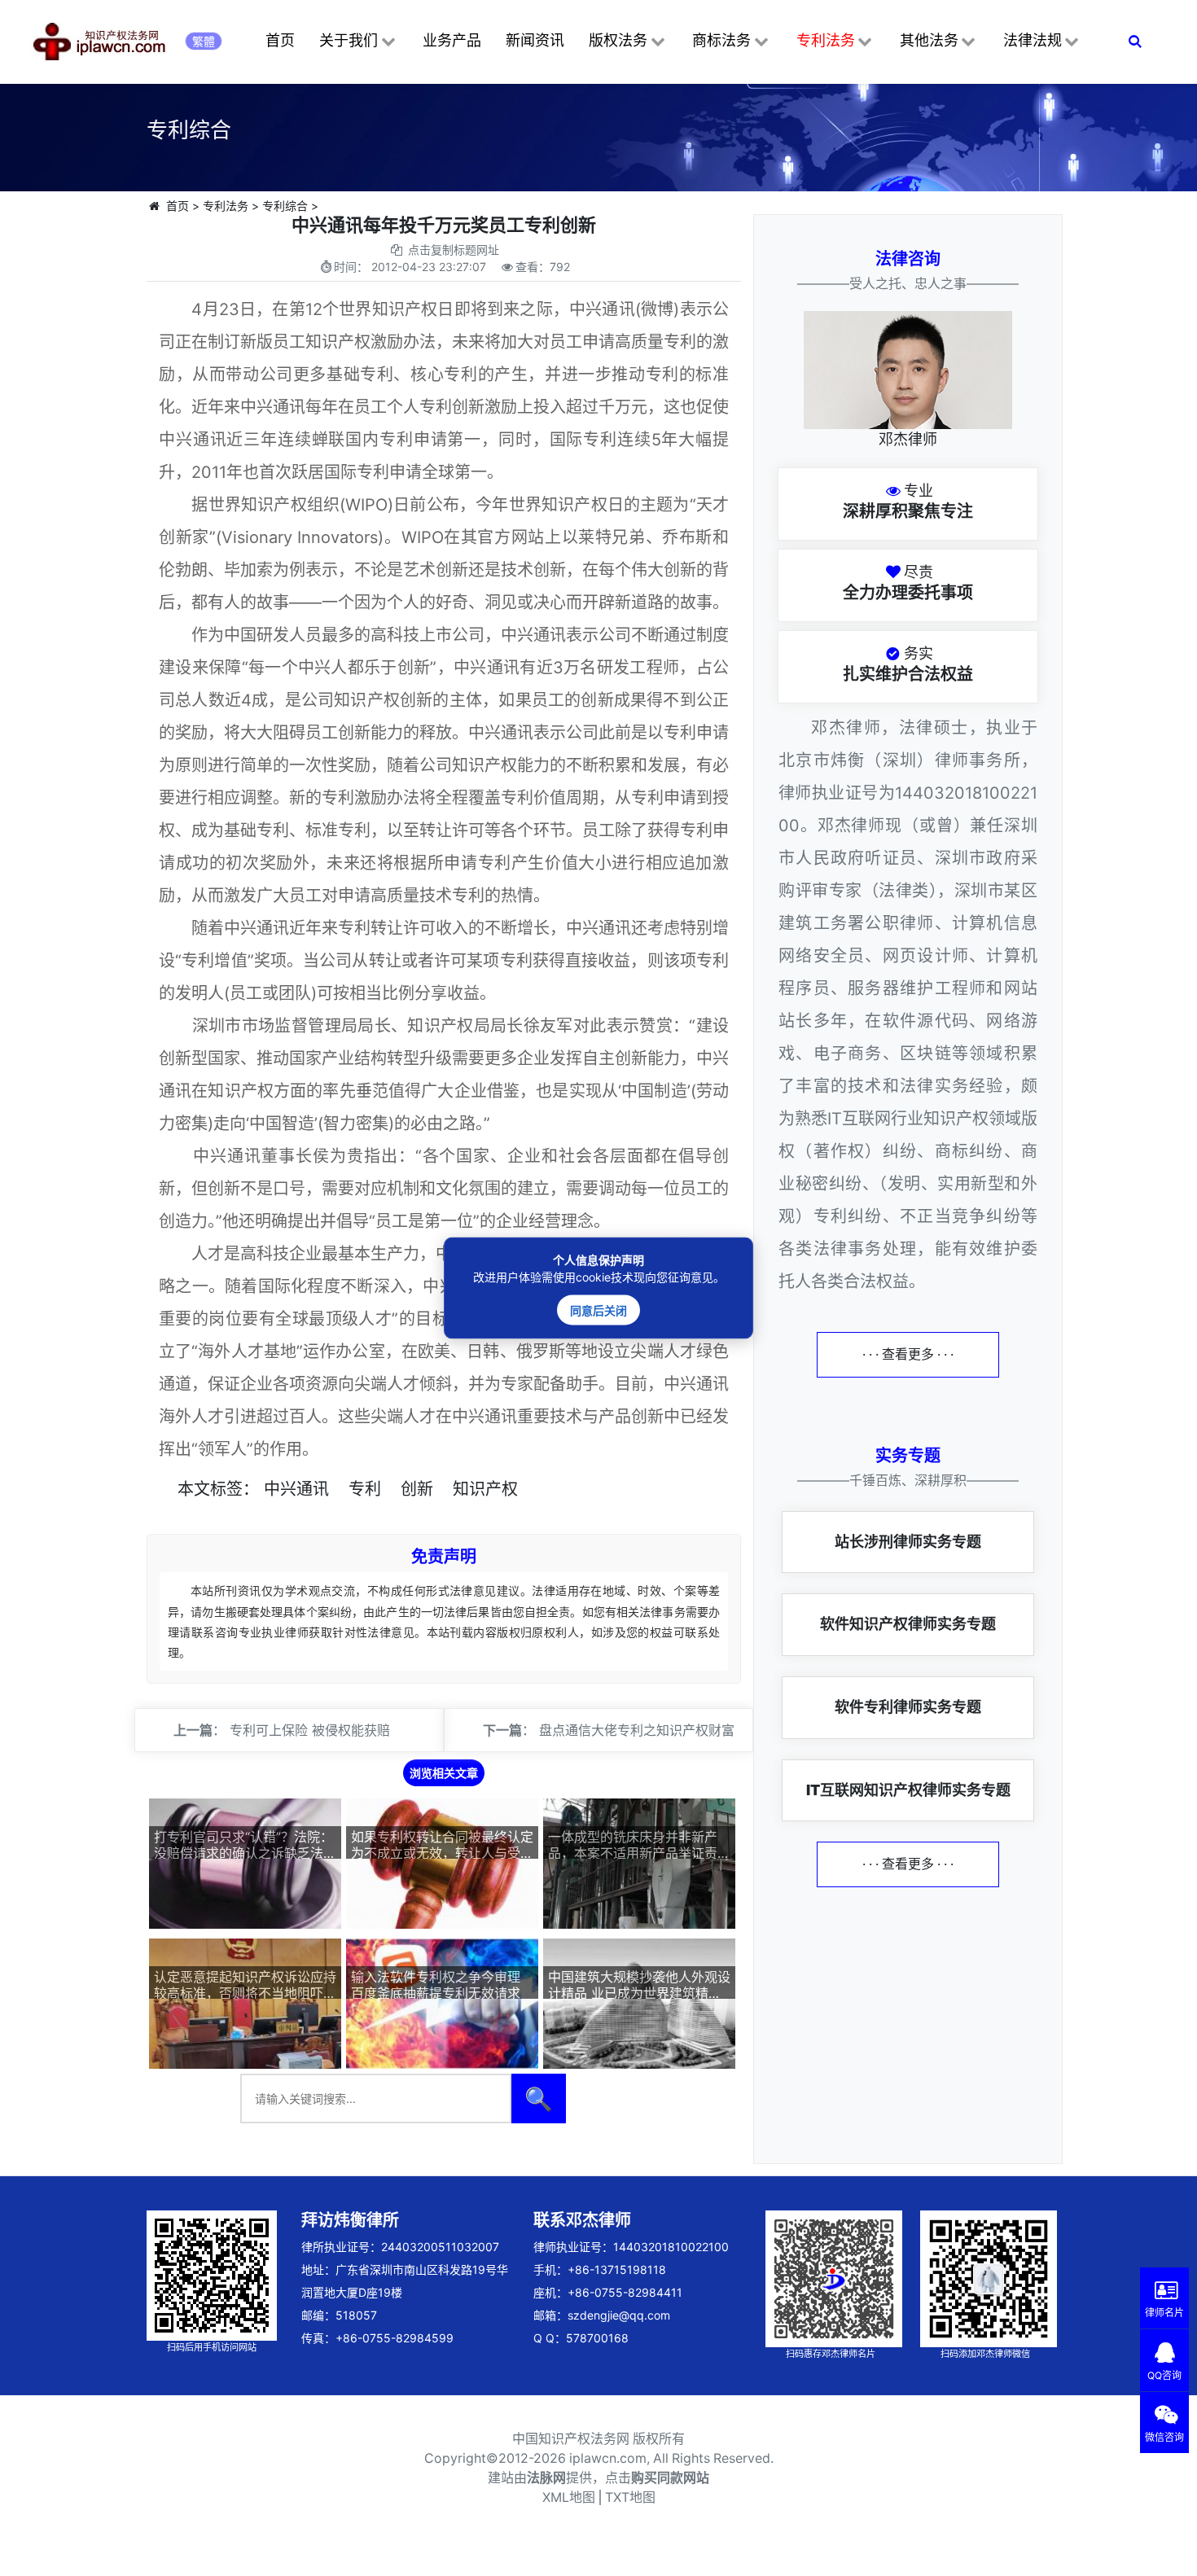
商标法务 (721, 40)
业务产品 (452, 40)
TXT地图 (630, 2497)
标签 (226, 1489)
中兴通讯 (296, 1489)
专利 (365, 1489)
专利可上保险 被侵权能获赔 (310, 1730)
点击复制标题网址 (454, 250)
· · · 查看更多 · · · (908, 1354)
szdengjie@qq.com (619, 2315)
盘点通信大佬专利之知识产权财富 (637, 1730)
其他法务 (929, 40)
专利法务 (826, 40)
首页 (280, 40)
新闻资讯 (535, 40)
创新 (417, 1489)
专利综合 (285, 206)
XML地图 (569, 2497)
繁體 (204, 41)
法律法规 (1033, 40)
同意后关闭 (598, 1310)
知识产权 (485, 1489)
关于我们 (349, 40)
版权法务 (618, 40)
